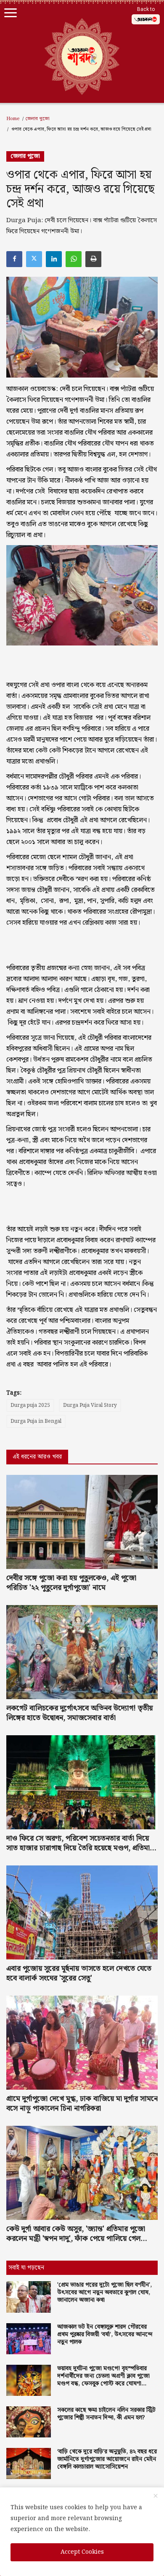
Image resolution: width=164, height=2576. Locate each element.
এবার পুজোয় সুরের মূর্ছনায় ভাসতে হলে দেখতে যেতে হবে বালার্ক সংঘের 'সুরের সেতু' (79, 1973)
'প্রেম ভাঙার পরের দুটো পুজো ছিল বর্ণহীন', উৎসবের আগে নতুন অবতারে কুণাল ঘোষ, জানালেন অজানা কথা (104, 2293)
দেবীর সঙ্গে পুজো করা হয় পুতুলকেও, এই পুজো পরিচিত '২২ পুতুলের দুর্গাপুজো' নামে (71, 1583)
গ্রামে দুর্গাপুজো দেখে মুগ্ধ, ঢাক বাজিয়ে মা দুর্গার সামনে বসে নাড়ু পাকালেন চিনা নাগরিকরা (82, 2104)
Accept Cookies (82, 2552)
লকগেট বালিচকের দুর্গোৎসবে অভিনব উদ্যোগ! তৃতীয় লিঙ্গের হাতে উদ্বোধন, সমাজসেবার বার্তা (79, 1713)
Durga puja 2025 (30, 1405)
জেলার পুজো (37, 119)
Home (13, 119)
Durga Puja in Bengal (36, 1421)
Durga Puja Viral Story (90, 1405)
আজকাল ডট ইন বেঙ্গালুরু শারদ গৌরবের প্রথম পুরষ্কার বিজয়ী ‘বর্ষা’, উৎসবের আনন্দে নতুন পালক (105, 2335)
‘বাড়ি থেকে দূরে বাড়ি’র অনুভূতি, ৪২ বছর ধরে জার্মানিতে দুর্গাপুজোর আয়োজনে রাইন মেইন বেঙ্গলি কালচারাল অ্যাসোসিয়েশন (107, 2459)
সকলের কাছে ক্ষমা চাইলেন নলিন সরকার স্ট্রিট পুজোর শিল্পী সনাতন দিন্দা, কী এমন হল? (106, 2414)
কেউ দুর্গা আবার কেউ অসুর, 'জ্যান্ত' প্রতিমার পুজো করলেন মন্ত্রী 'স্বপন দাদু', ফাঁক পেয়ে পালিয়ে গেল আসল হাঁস (76, 2234)
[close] (156, 2496)
